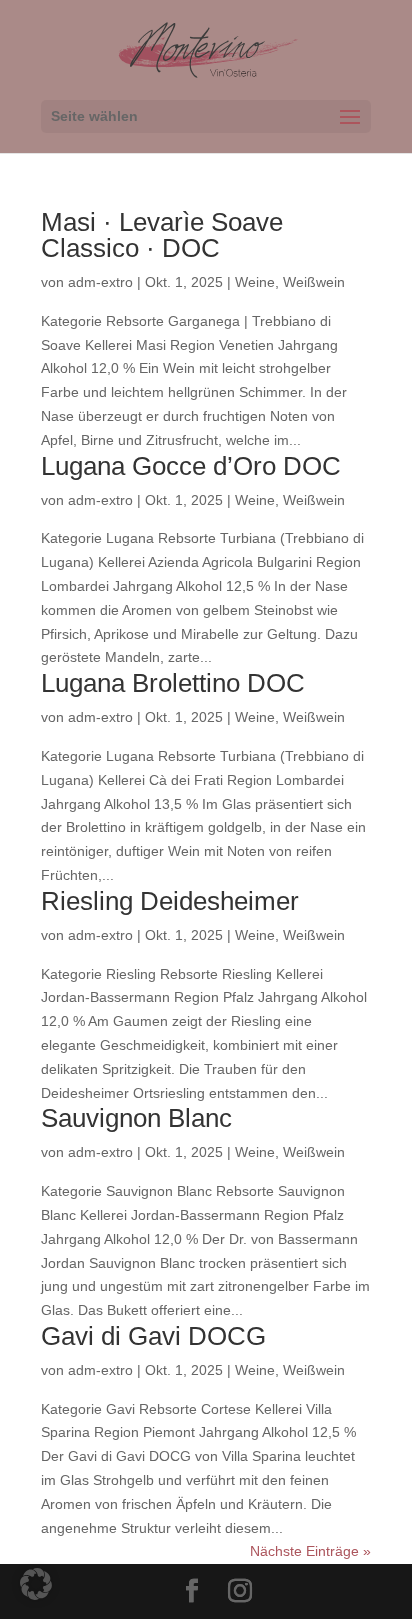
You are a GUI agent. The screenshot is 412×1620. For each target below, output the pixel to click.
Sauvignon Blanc (136, 1118)
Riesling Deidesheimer (170, 901)
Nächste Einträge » (310, 1551)
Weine (255, 282)
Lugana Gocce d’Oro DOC (191, 466)
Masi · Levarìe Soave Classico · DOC (162, 235)
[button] (36, 1584)
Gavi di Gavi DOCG (153, 1336)
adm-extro (100, 282)
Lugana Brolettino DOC (173, 683)
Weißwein (314, 282)
